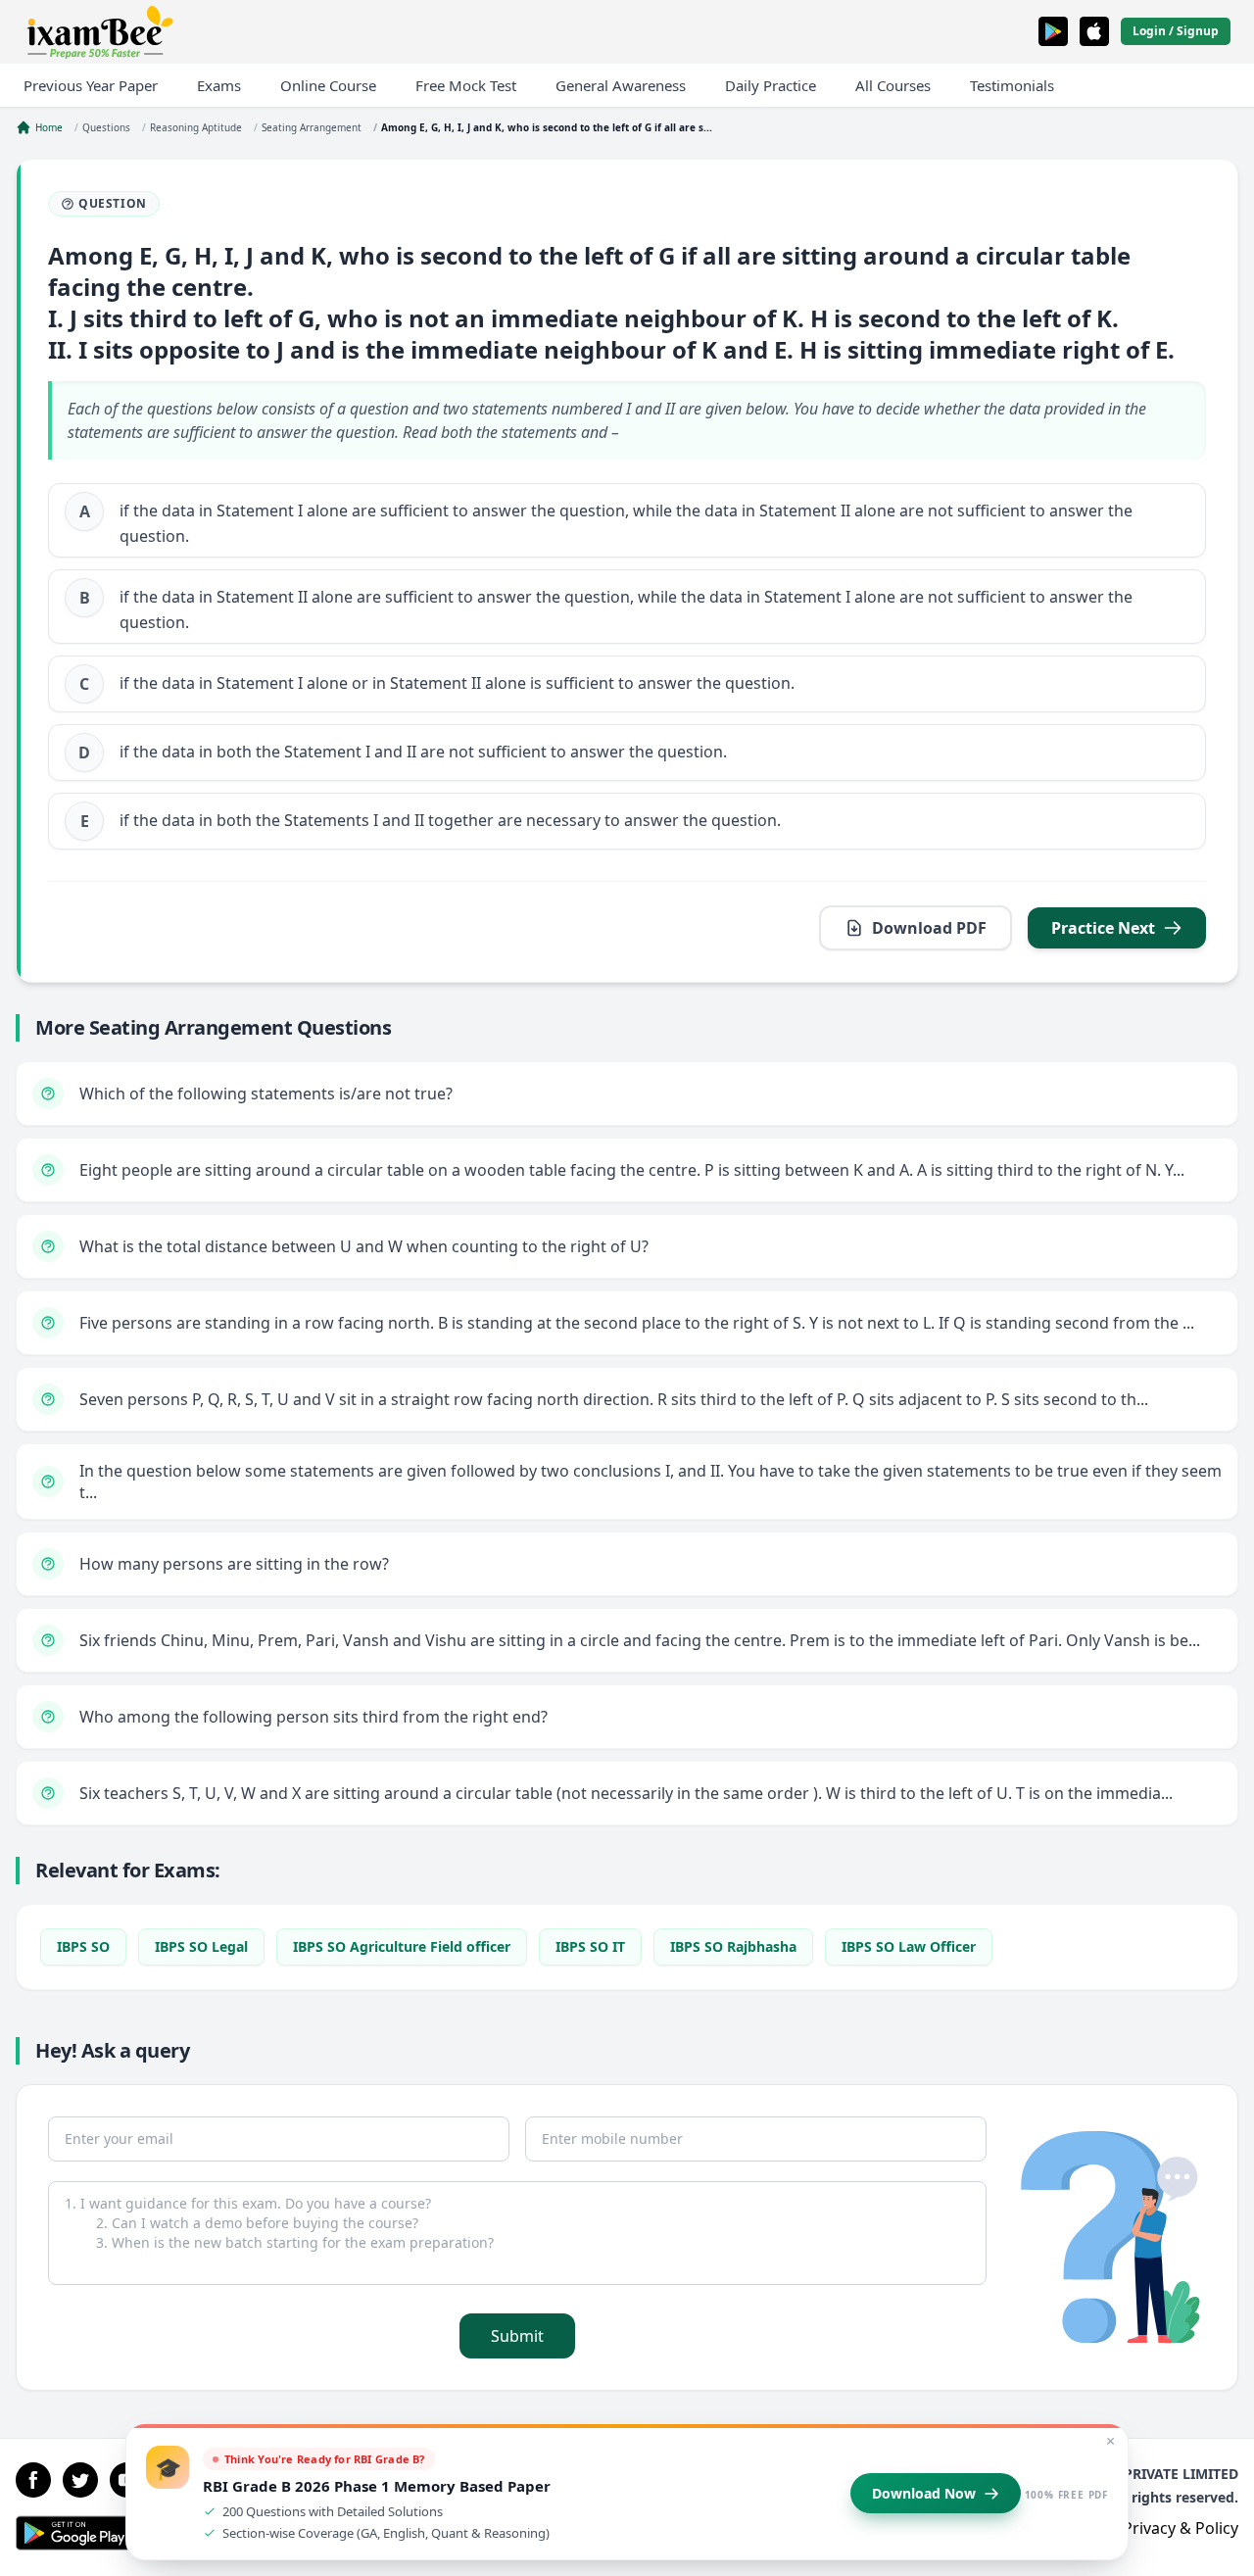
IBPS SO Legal (201, 1946)
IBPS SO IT (590, 1946)
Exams (219, 85)
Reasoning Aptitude (196, 127)
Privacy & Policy (1181, 2528)
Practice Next (1103, 928)
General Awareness (621, 85)
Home (49, 127)
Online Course (328, 85)
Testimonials (1012, 85)
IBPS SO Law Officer (909, 1946)
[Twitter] (80, 2480)
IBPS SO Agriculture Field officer (402, 1946)
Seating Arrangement (312, 127)
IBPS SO (83, 1946)
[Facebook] (33, 2480)
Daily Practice (771, 85)
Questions (106, 127)
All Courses (893, 85)
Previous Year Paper (91, 85)
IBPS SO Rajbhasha (733, 1946)
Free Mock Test (466, 85)
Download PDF (929, 928)
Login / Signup (1176, 31)
